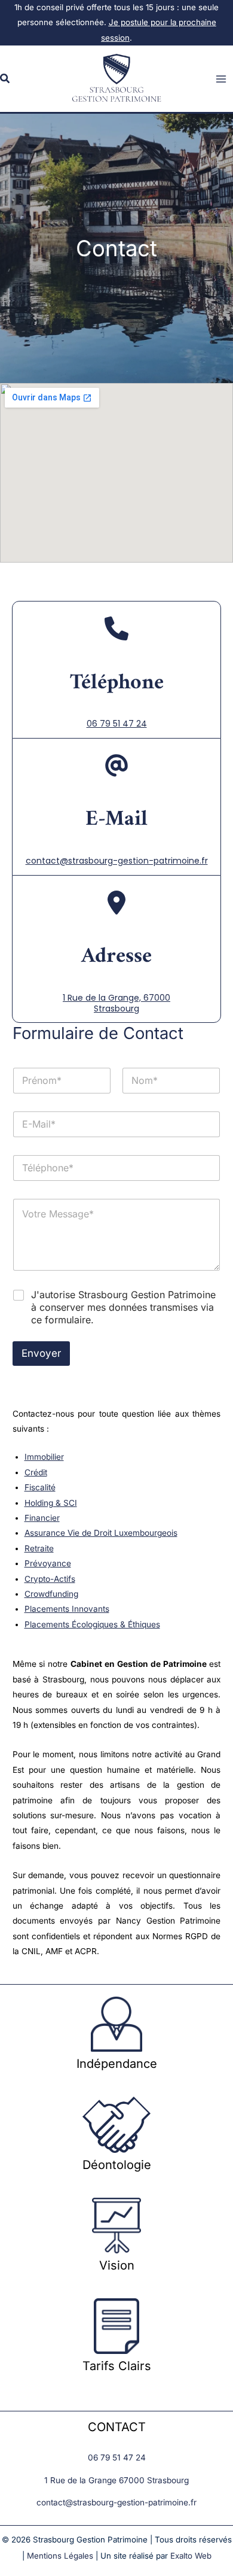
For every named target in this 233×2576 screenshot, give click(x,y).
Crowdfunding (51, 1594)
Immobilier (44, 1457)
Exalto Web (191, 2556)
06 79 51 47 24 (117, 724)
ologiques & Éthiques (121, 1624)
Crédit (36, 1472)
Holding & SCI (51, 1503)
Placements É (50, 1624)
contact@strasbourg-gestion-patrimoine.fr (117, 861)
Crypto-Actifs (50, 1579)
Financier (42, 1518)
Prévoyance (48, 1563)
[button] (5, 79)
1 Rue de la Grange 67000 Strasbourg (116, 2480)
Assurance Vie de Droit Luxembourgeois (101, 1533)
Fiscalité (40, 1487)
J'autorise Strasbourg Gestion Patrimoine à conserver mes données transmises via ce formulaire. (123, 1307)
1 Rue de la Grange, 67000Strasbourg (116, 1003)
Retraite (39, 1548)
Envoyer (41, 1353)
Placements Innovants (67, 1609)
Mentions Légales (60, 2556)
